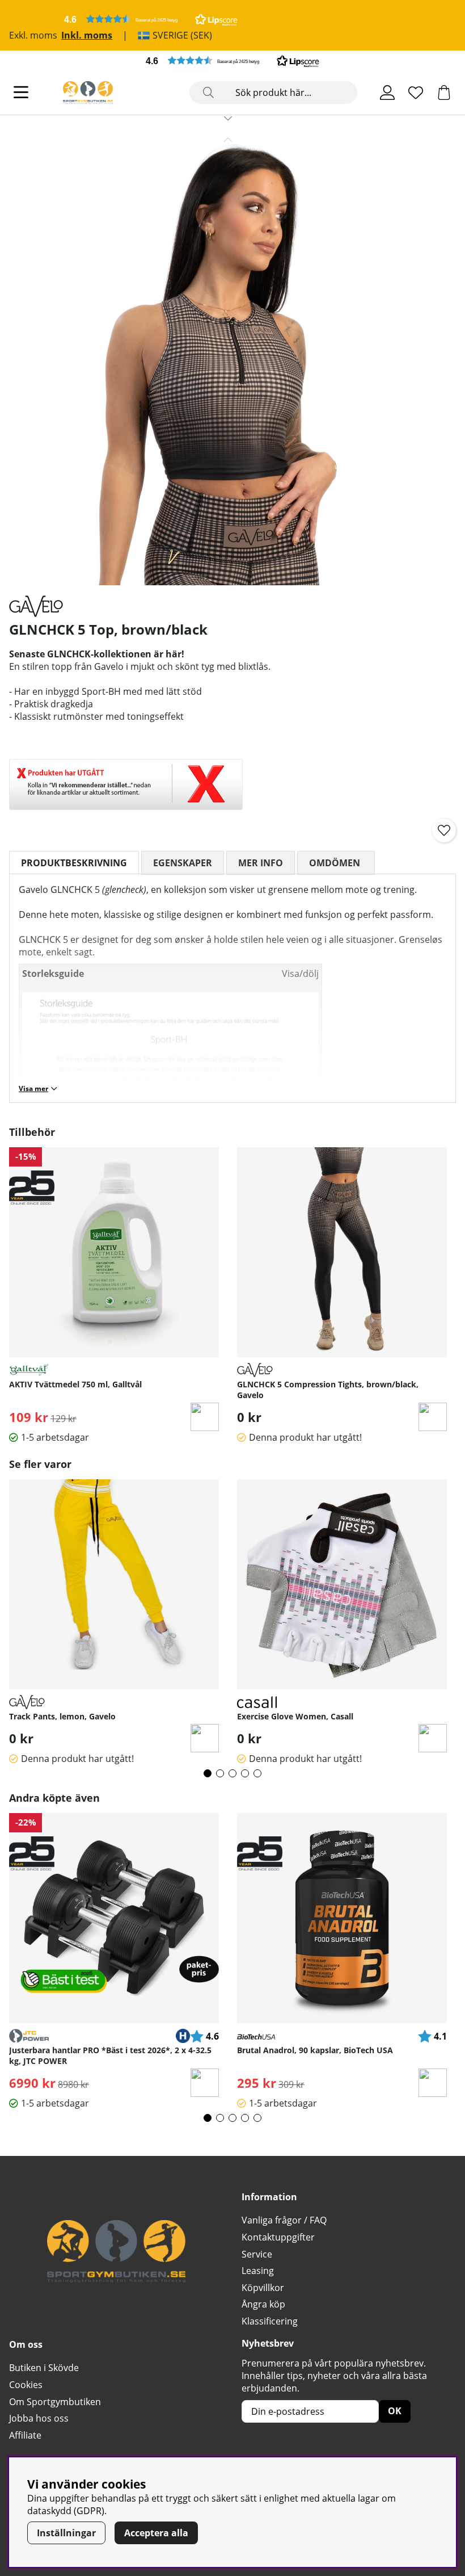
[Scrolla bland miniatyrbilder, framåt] (228, 118)
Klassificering (270, 2321)
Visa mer (33, 1088)
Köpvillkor (263, 2288)
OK (395, 2411)
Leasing (258, 2271)
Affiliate (25, 2435)
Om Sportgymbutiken (55, 2402)
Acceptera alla (156, 2533)
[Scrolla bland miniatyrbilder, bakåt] (228, 140)
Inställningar (66, 2533)
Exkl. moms (33, 35)
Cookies (26, 2385)
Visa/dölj (300, 974)
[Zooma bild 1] (228, 357)
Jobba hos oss (39, 2418)
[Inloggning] (387, 93)
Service (257, 2254)
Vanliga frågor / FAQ (284, 2220)
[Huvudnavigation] (21, 93)
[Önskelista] (416, 93)
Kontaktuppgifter (278, 2237)
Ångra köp (263, 2304)
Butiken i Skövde (44, 2368)
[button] (151, 19)
